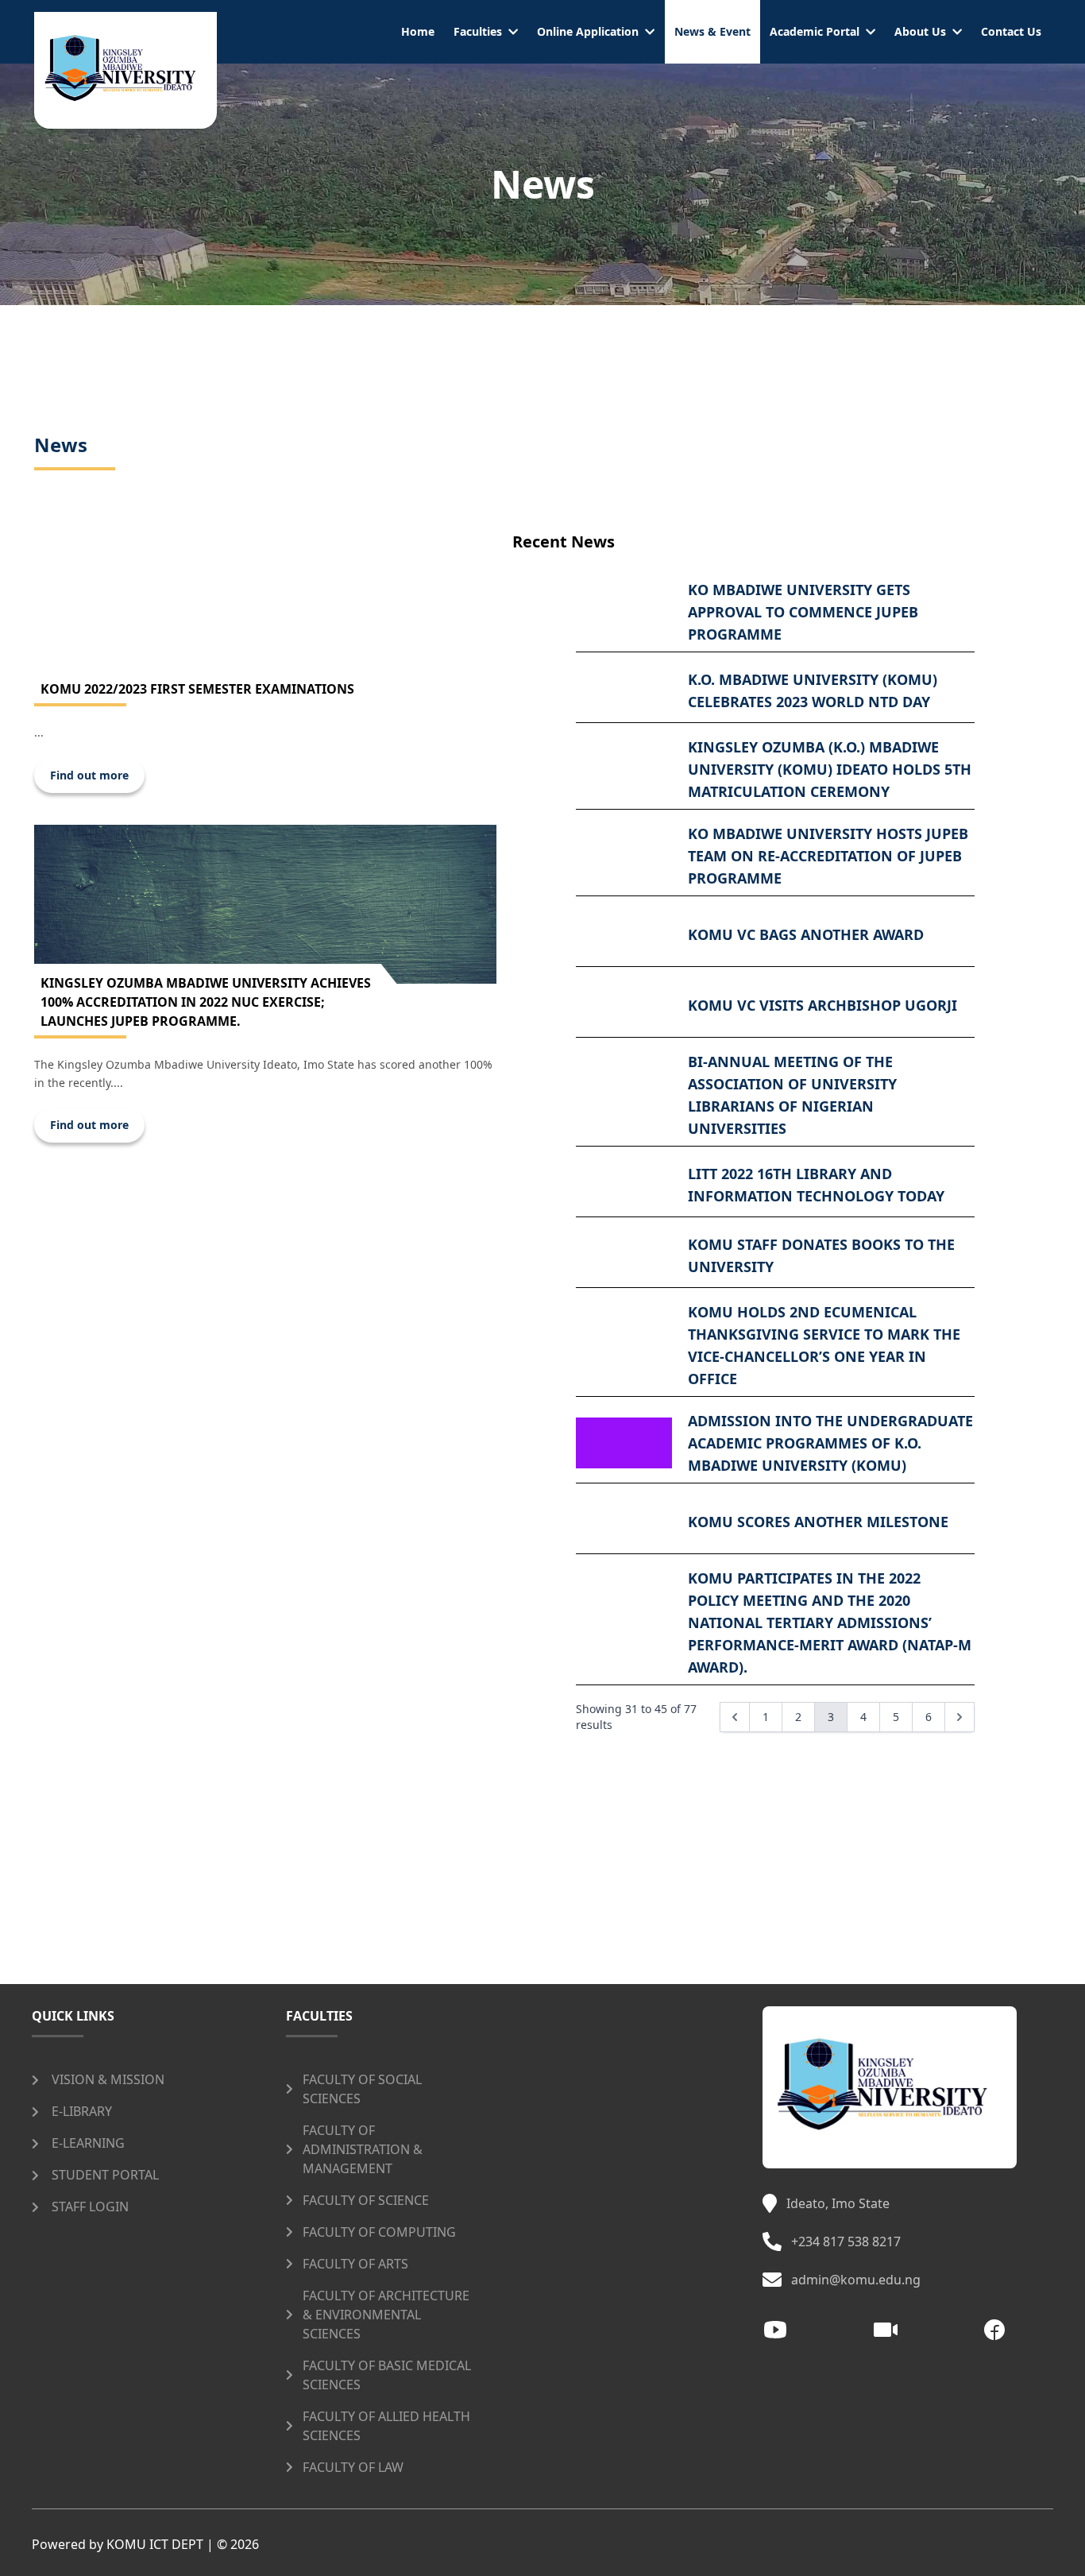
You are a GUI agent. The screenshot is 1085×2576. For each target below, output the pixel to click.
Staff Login (90, 2207)
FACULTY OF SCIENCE (366, 2200)
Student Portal (105, 2175)
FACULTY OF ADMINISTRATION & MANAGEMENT (363, 2149)
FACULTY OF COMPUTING (379, 2232)
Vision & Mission (108, 2079)
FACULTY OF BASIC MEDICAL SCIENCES (387, 2375)
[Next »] (960, 1717)
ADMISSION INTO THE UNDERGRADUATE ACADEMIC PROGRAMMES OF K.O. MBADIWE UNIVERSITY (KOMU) (830, 1443)
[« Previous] (735, 1717)
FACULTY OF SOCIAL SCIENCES (362, 2089)
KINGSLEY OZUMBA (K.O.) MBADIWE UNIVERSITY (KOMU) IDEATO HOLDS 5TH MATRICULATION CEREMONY (830, 769)
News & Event (712, 31)
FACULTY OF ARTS (355, 2264)
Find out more (89, 775)
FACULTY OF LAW (353, 2467)
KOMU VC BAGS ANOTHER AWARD (806, 934)
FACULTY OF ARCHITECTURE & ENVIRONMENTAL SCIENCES (386, 2315)
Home (418, 31)
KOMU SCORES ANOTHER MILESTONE (818, 1522)
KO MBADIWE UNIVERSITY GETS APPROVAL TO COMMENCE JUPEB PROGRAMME (803, 612)
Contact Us (1011, 31)
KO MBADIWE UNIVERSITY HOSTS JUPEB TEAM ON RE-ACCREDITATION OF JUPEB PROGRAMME (828, 856)
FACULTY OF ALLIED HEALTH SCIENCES (386, 2426)
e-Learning (88, 2143)
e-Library (82, 2111)
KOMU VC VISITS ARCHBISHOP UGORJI (822, 1005)
